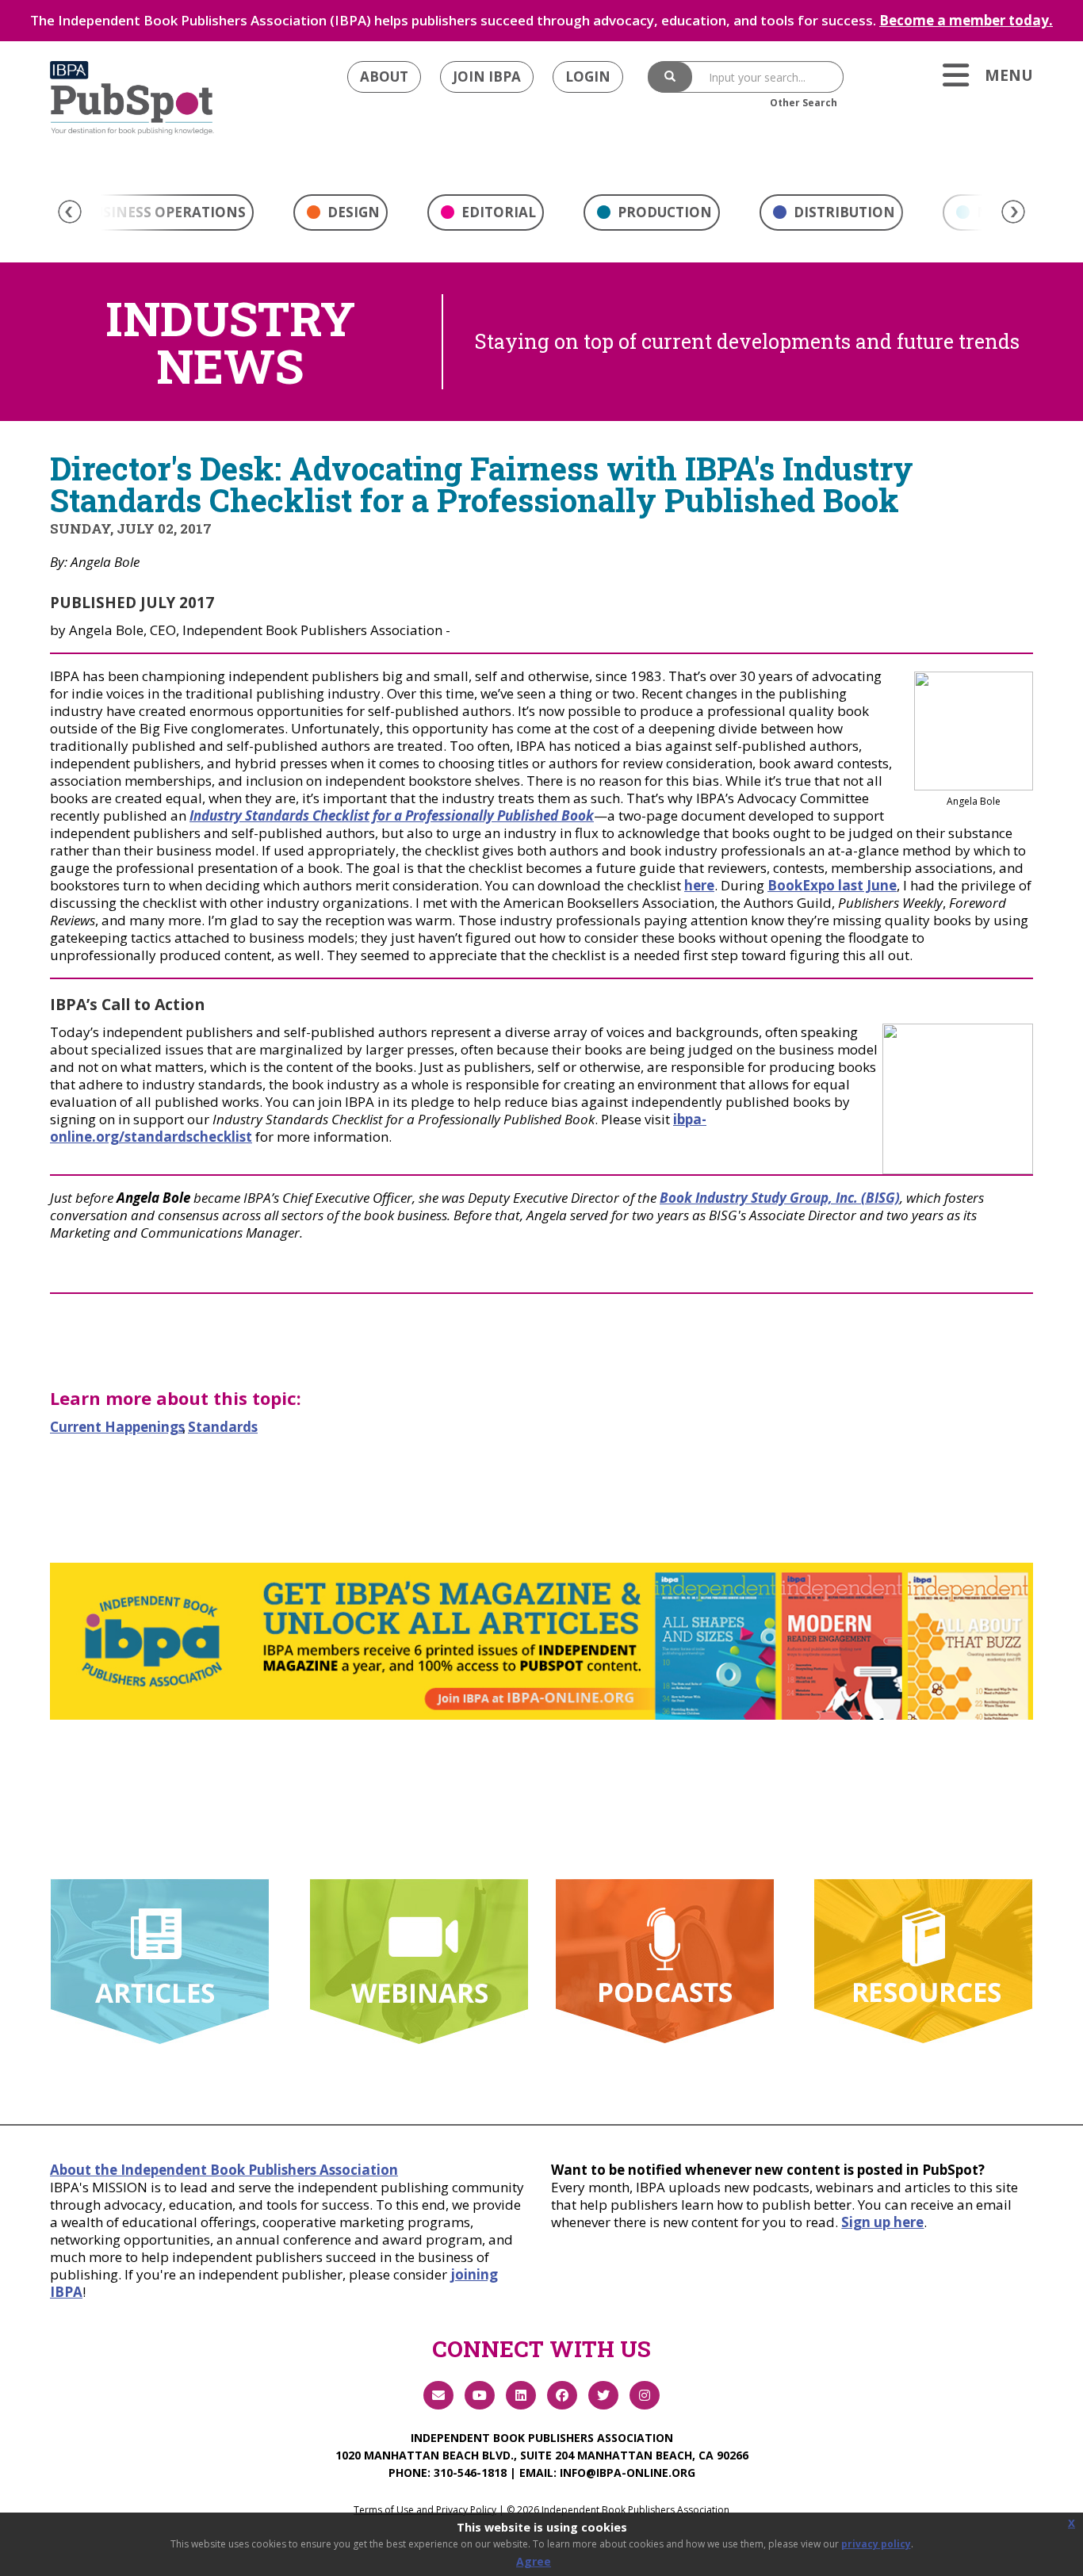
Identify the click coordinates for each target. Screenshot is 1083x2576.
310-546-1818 (470, 2473)
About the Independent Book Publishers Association (224, 2170)
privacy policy (876, 2544)
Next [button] (1013, 212)
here (699, 885)
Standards (223, 1427)
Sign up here (882, 2222)
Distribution (843, 212)
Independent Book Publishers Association (542, 2438)
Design (352, 212)
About (384, 77)
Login (588, 77)
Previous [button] (70, 212)
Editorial (497, 212)
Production (663, 212)
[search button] (670, 77)
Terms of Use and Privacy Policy (425, 2510)
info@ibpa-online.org (628, 2473)
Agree (534, 2561)
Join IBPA (487, 77)
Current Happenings (117, 1427)
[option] (341, 216)
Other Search (804, 103)
